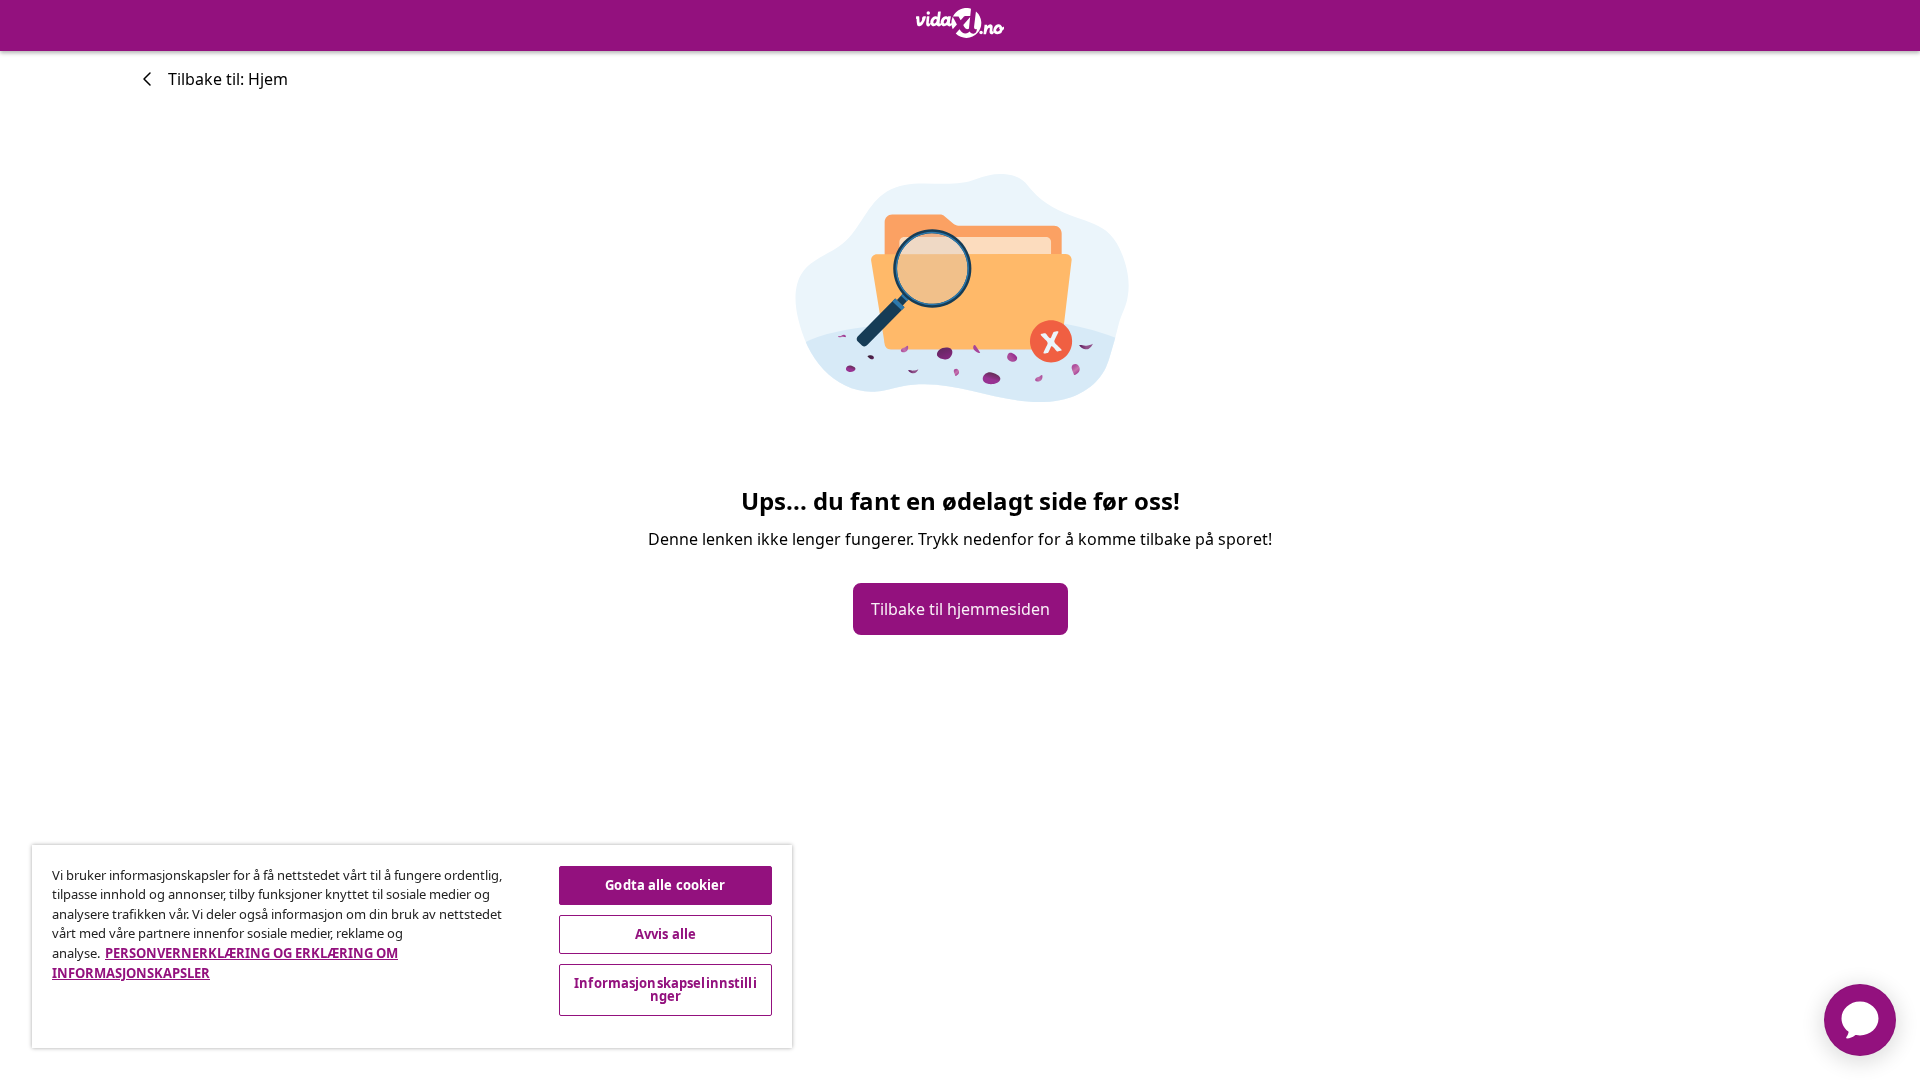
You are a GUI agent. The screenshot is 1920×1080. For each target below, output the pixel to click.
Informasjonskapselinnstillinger (665, 989)
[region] (412, 946)
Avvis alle (665, 934)
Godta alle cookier (665, 885)
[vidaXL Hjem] (960, 23)
